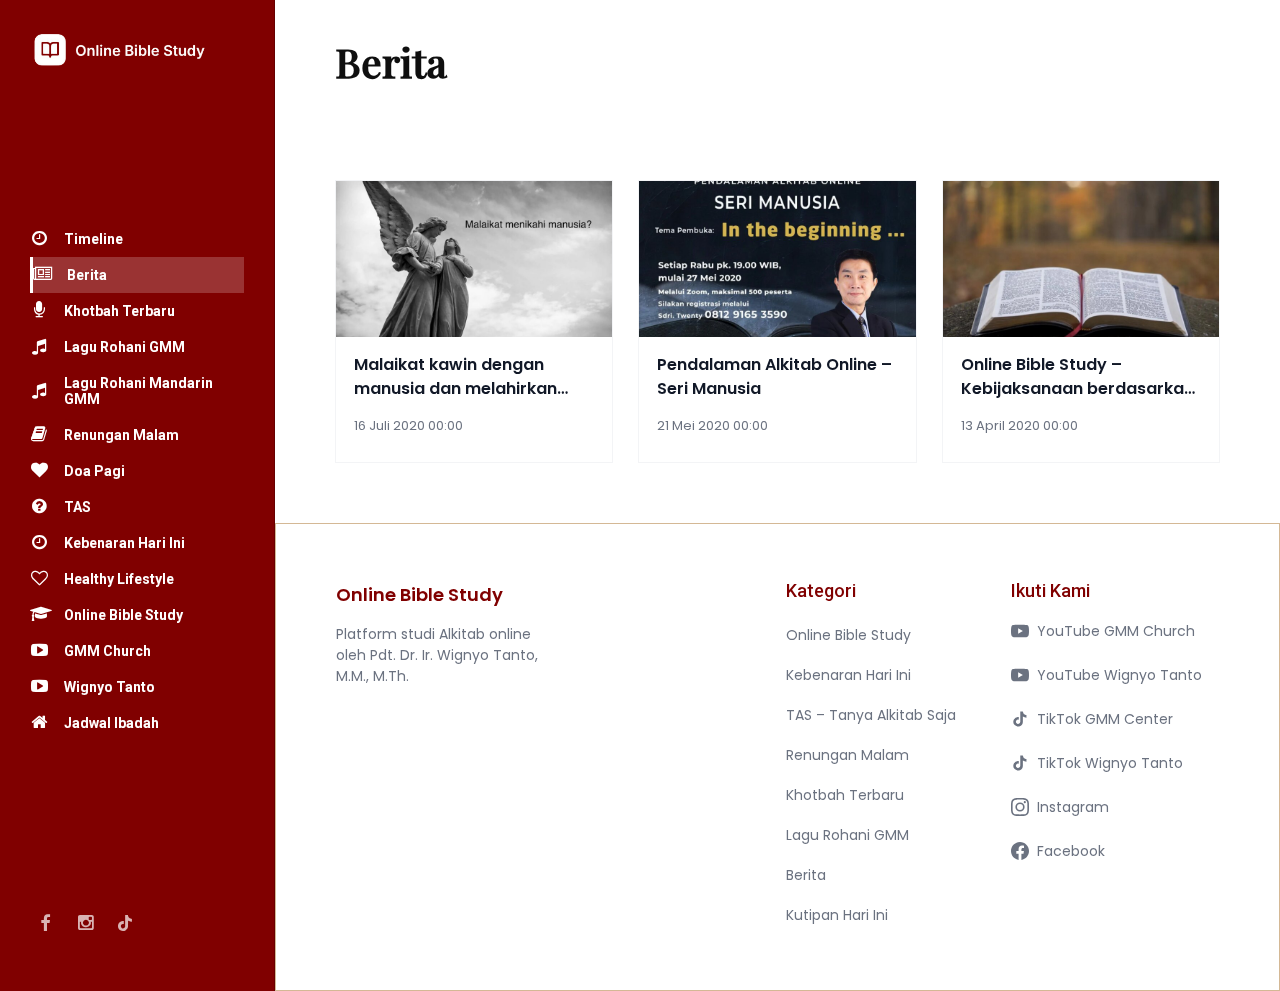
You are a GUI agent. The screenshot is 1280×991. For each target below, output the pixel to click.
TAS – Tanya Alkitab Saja (871, 715)
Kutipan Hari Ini (837, 915)
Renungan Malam (847, 755)
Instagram (1073, 807)
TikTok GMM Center (1105, 719)
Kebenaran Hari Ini (848, 675)
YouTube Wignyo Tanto (1119, 675)
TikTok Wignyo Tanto (1110, 763)
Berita (806, 875)
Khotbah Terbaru (845, 795)
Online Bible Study (848, 635)
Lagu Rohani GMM (847, 835)
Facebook (1071, 851)
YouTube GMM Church (1116, 631)
